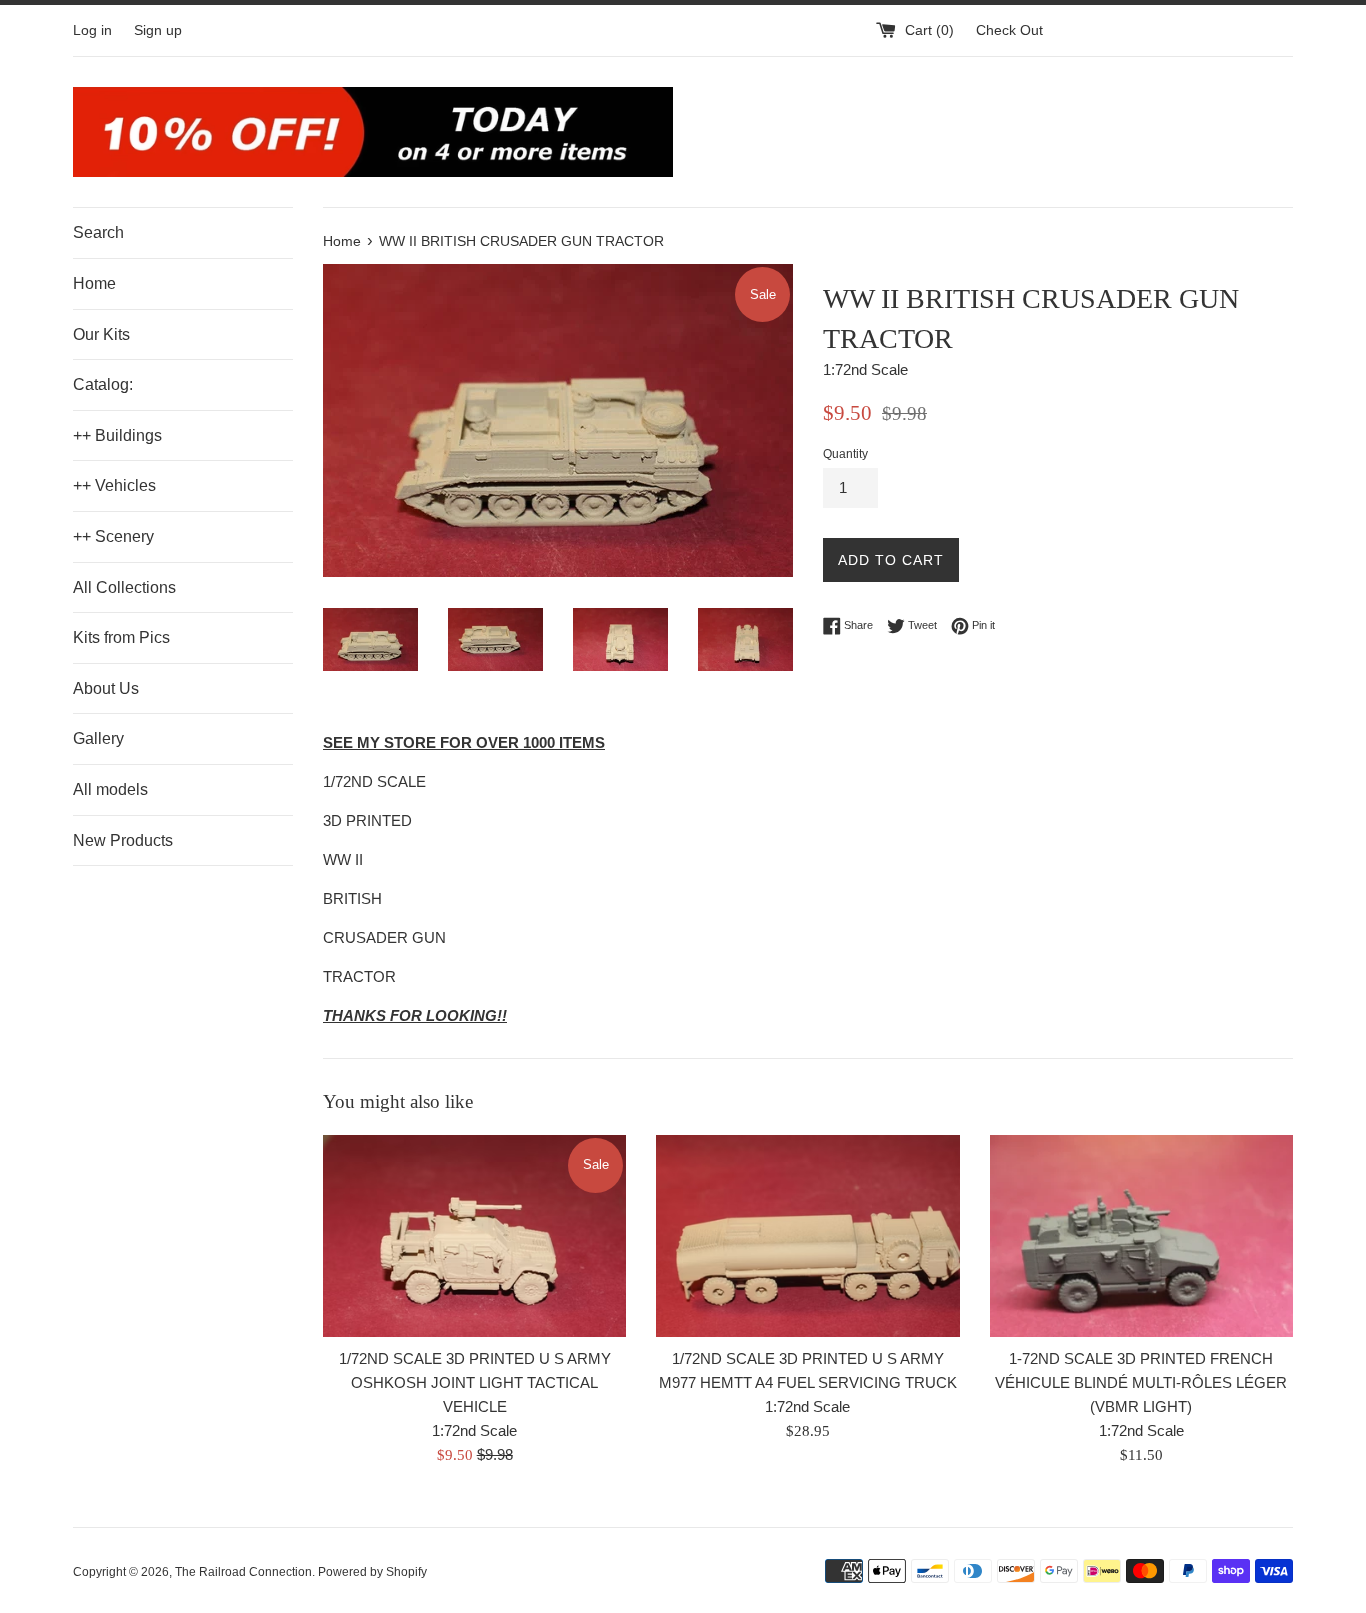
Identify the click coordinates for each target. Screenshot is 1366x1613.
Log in (92, 30)
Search (98, 232)
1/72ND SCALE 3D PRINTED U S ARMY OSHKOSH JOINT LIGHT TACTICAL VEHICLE (475, 1382)
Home (94, 283)
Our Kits (101, 334)
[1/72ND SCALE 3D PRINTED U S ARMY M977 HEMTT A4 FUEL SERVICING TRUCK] (807, 1236)
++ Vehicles (114, 485)
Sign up (158, 30)
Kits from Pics (121, 637)
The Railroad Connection (243, 1572)
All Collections (124, 587)
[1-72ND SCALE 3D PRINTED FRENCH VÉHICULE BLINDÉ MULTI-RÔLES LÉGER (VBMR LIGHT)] (1141, 1236)
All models (110, 789)
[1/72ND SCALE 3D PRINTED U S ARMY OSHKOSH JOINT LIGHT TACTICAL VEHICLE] (474, 1236)
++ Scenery (113, 536)
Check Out (1009, 30)
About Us (106, 688)
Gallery (98, 738)
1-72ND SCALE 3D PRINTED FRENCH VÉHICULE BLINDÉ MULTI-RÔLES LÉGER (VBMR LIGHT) (1141, 1382)
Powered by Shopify (372, 1572)
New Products (123, 840)
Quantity (845, 454)
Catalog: (103, 384)
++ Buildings (117, 435)
